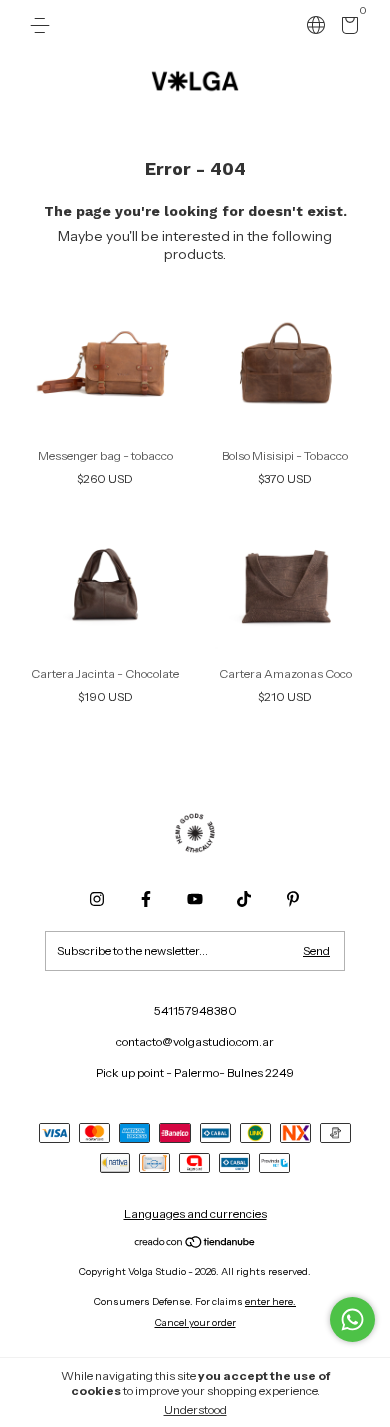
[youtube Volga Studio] (195, 899)
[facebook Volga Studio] (146, 899)
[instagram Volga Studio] (97, 899)
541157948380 (195, 1010)
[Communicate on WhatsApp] (352, 1319)
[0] (346, 28)
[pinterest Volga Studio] (293, 899)
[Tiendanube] (195, 1244)
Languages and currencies (195, 1213)
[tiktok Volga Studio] (244, 899)
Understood (195, 1409)
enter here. (270, 1301)
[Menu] (43, 25)
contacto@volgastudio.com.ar (195, 1041)
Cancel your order (195, 1322)
